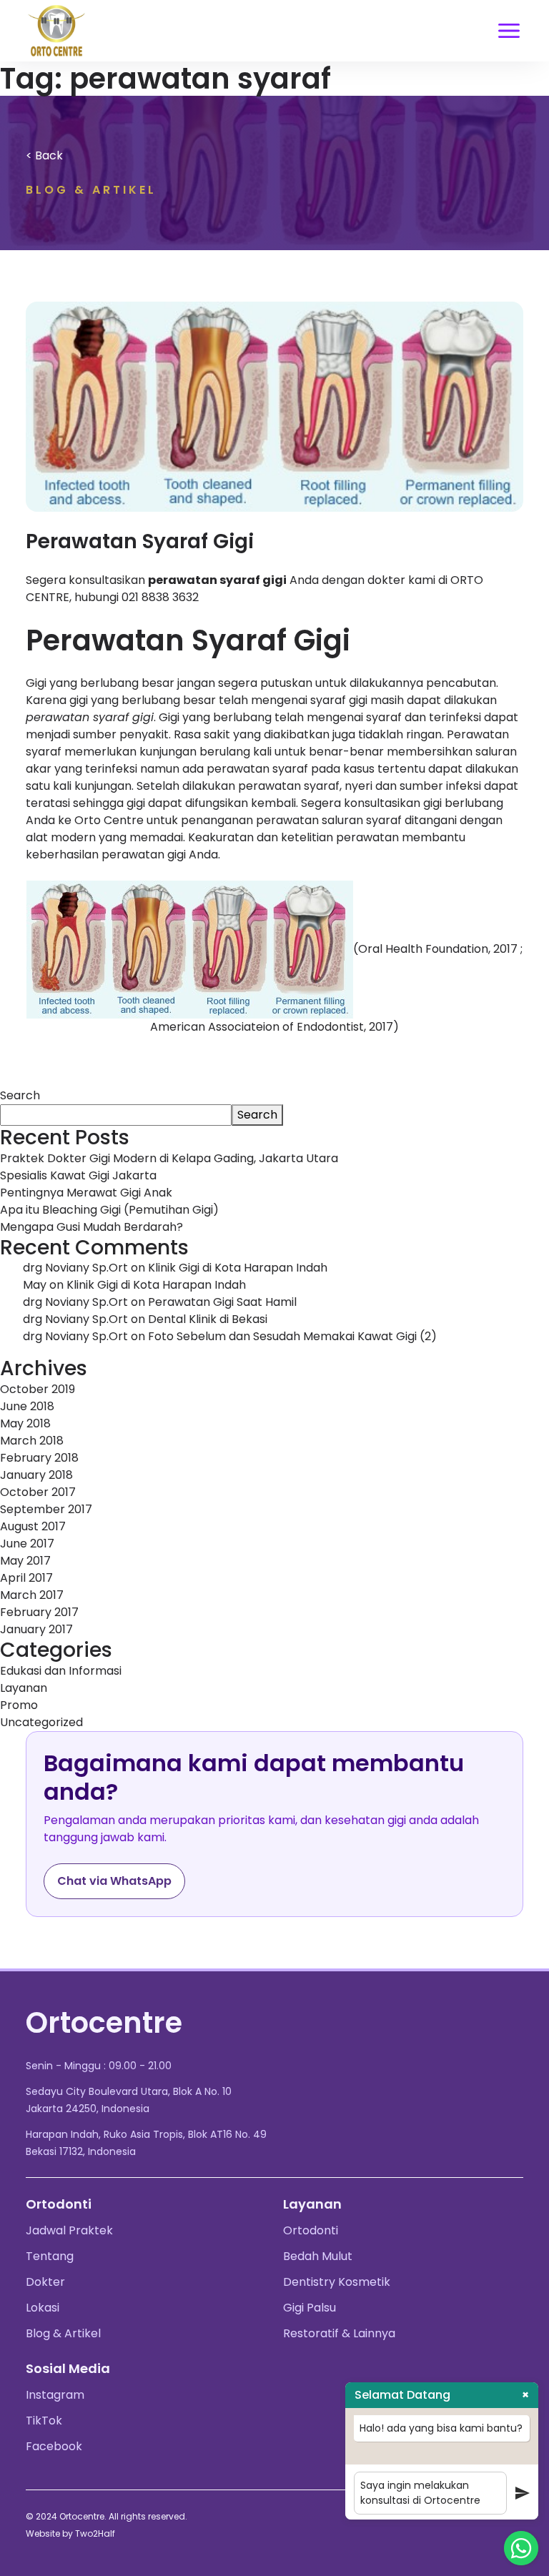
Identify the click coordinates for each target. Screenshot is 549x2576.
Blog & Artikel (63, 2333)
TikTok (44, 2421)
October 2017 (38, 1492)
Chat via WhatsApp (114, 1881)
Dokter (45, 2282)
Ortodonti (311, 2230)
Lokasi (43, 2308)
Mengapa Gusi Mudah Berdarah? (91, 1227)
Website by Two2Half (70, 2533)
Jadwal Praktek (69, 2230)
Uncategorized (41, 1722)
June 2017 (27, 1544)
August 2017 (33, 1526)
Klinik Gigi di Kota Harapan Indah (238, 1268)
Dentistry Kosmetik (337, 2282)
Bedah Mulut (318, 2256)
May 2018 (25, 1423)
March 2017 (32, 1595)
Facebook (54, 2446)
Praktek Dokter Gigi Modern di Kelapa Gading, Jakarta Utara (169, 1158)
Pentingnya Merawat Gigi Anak (86, 1193)
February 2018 (39, 1458)
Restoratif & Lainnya (339, 2333)
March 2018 (32, 1441)
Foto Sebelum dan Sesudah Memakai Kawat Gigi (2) (292, 1336)
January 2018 (36, 1475)
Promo (19, 1705)
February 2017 (39, 1612)
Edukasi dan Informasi (61, 1671)
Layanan (24, 1688)
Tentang (50, 2256)
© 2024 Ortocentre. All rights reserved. (107, 2516)
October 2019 (38, 1389)
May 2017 (25, 1561)
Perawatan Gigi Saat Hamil (222, 1302)
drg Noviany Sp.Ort (75, 1268)
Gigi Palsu (310, 2308)
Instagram (55, 2395)
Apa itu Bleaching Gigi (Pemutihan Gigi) (109, 1210)
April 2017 (26, 1578)
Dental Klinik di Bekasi (208, 1319)
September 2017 (46, 1509)
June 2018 (27, 1406)
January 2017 (36, 1629)
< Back (44, 155)
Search (20, 1095)
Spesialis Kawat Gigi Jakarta (78, 1175)
